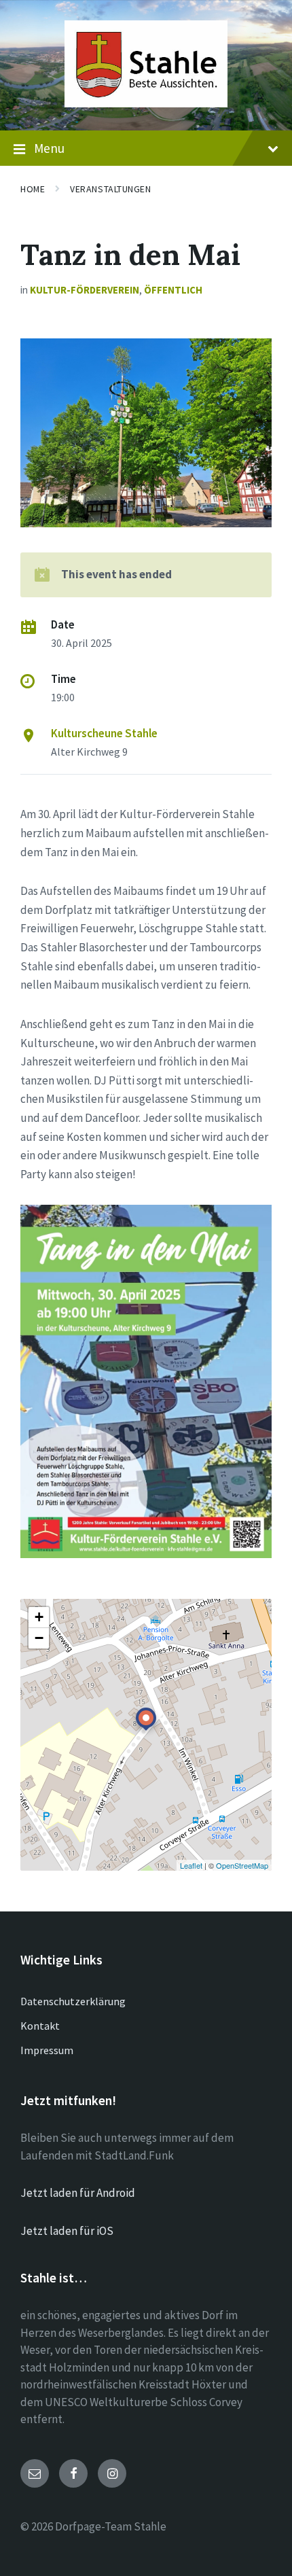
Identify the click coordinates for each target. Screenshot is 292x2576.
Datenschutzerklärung (73, 2001)
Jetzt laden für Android (78, 2193)
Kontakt (40, 2026)
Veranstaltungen (110, 189)
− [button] (39, 1638)
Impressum (47, 2050)
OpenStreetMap (242, 1865)
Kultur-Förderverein (85, 290)
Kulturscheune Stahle (104, 733)
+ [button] (39, 1617)
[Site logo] (146, 103)
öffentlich (173, 290)
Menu (49, 148)
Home (33, 189)
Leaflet (191, 1865)
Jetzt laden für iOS (67, 2231)
